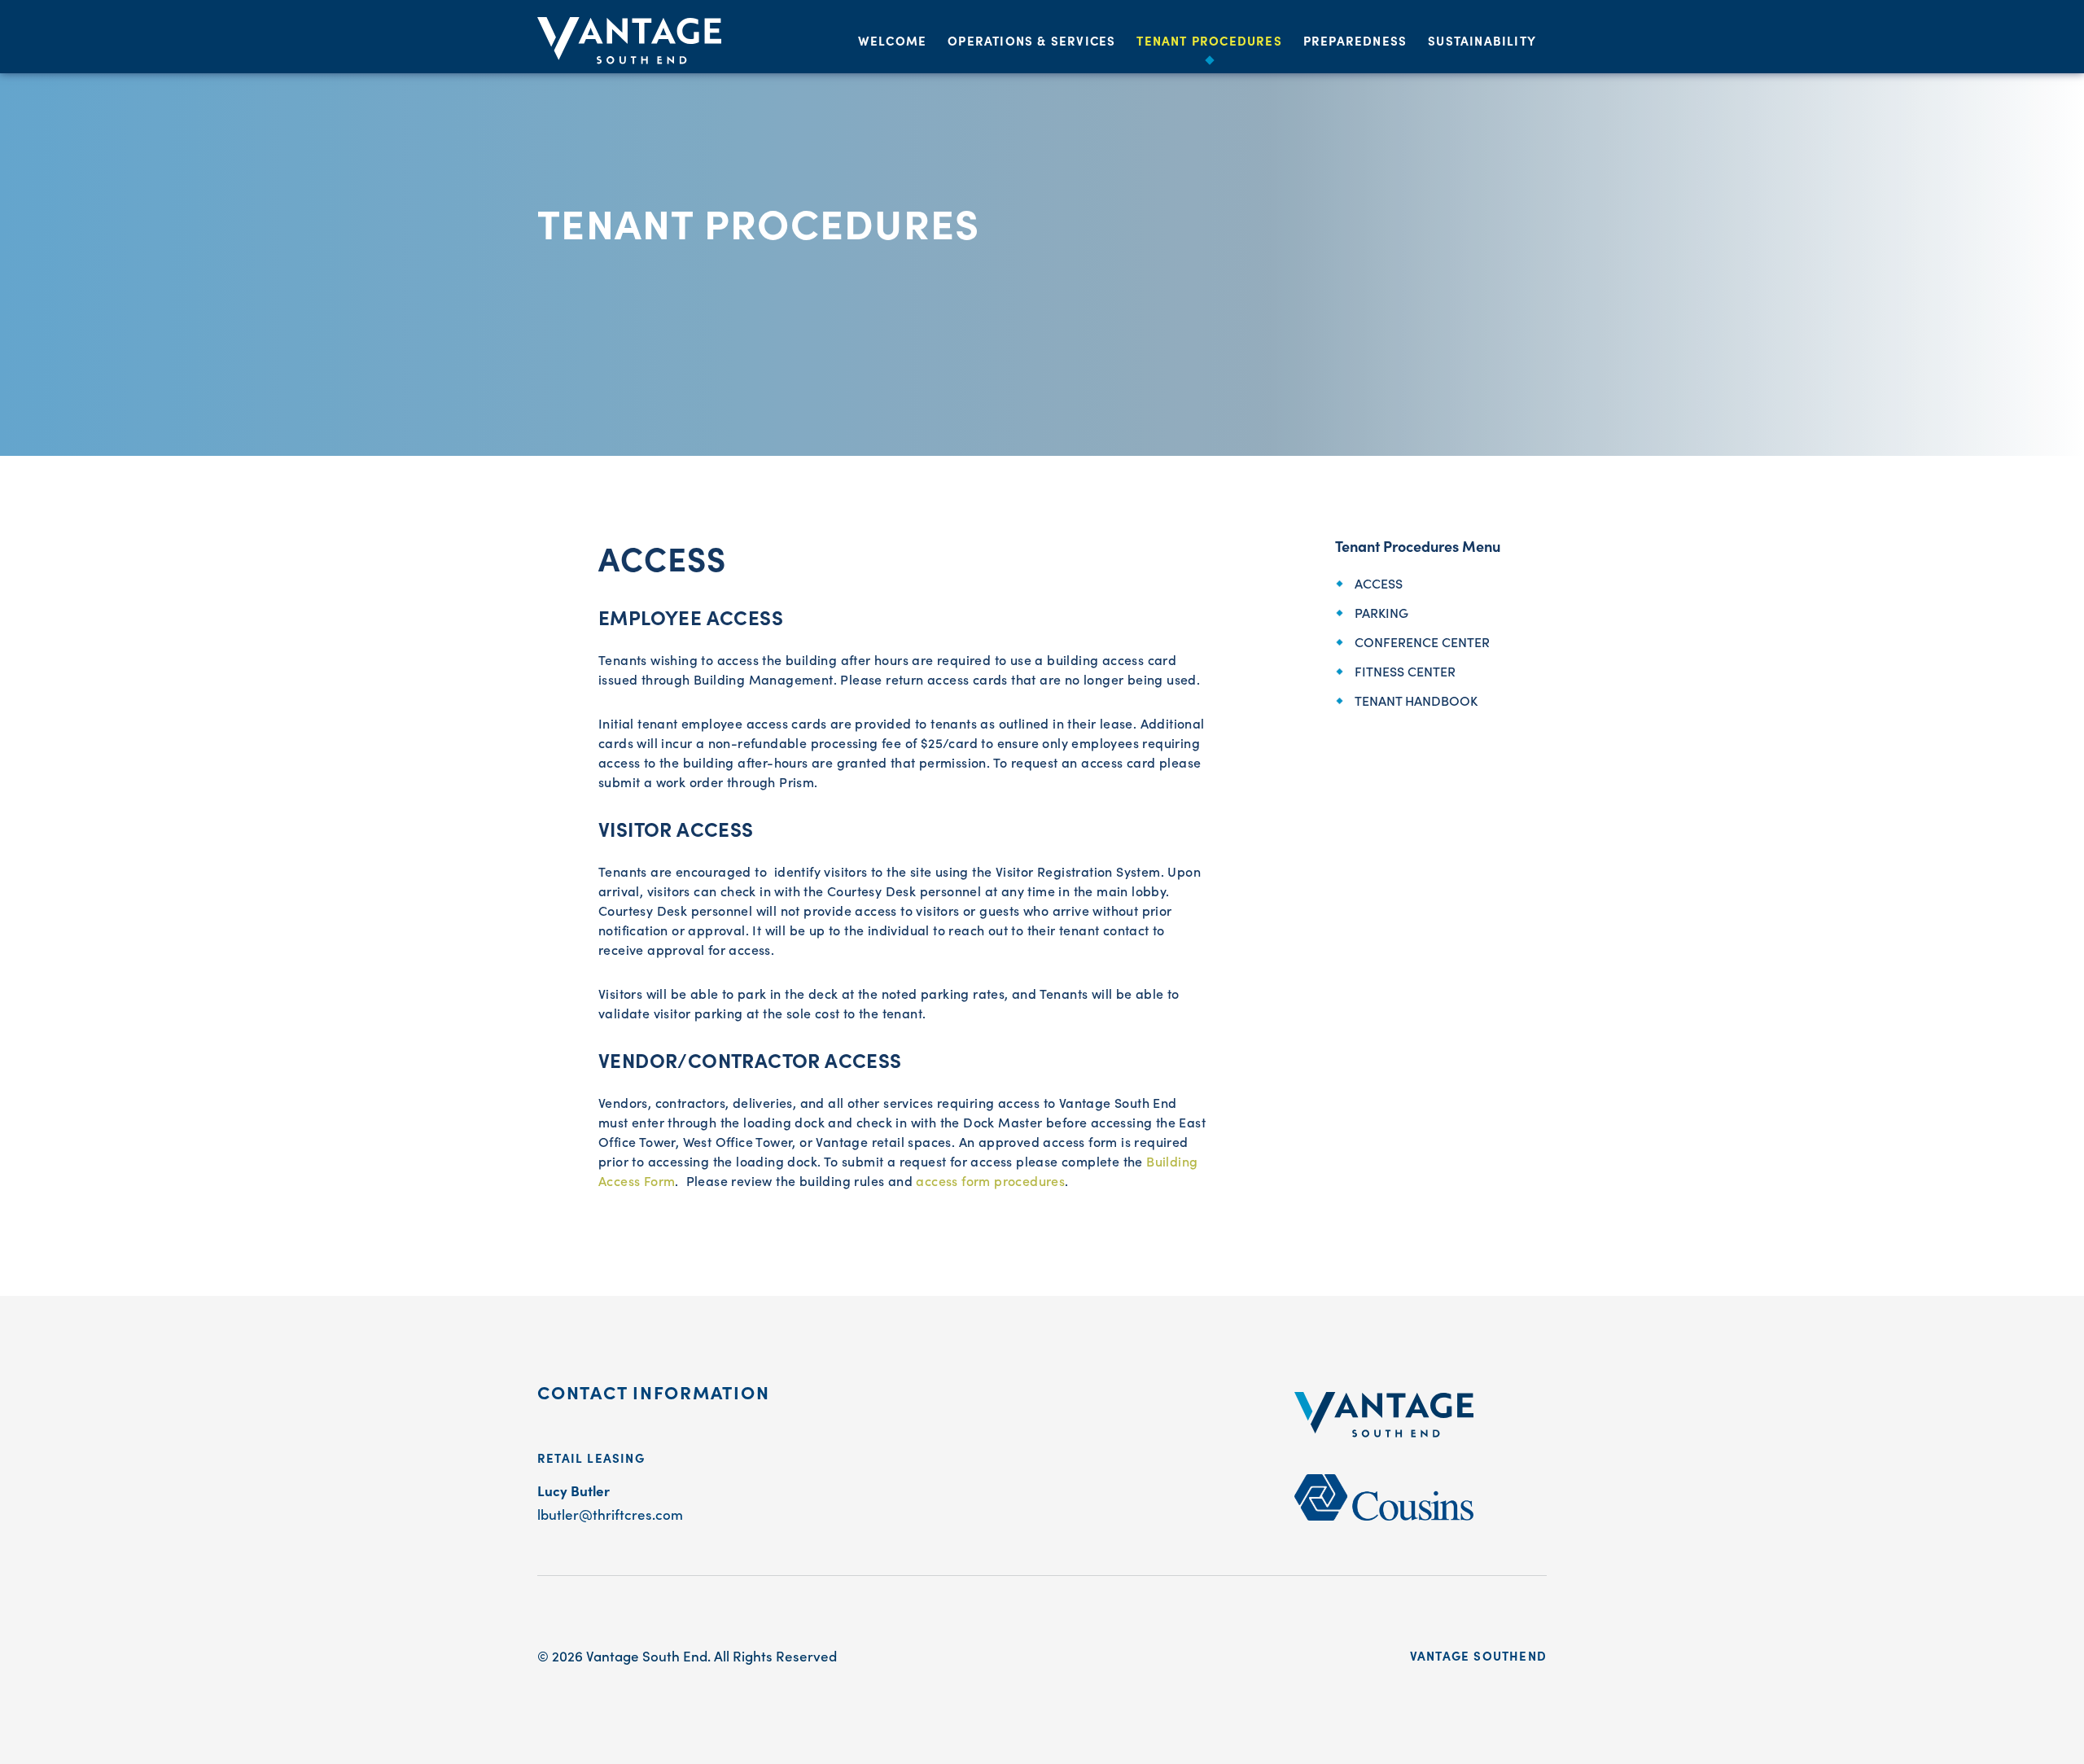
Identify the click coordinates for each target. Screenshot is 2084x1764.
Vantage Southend (1478, 1655)
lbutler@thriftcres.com (610, 1514)
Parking (1381, 612)
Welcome (892, 40)
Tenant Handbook (1416, 700)
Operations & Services (1031, 40)
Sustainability (1482, 40)
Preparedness (1355, 40)
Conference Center (1422, 641)
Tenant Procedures (1209, 40)
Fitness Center (1405, 671)
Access (1379, 583)
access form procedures (990, 1180)
